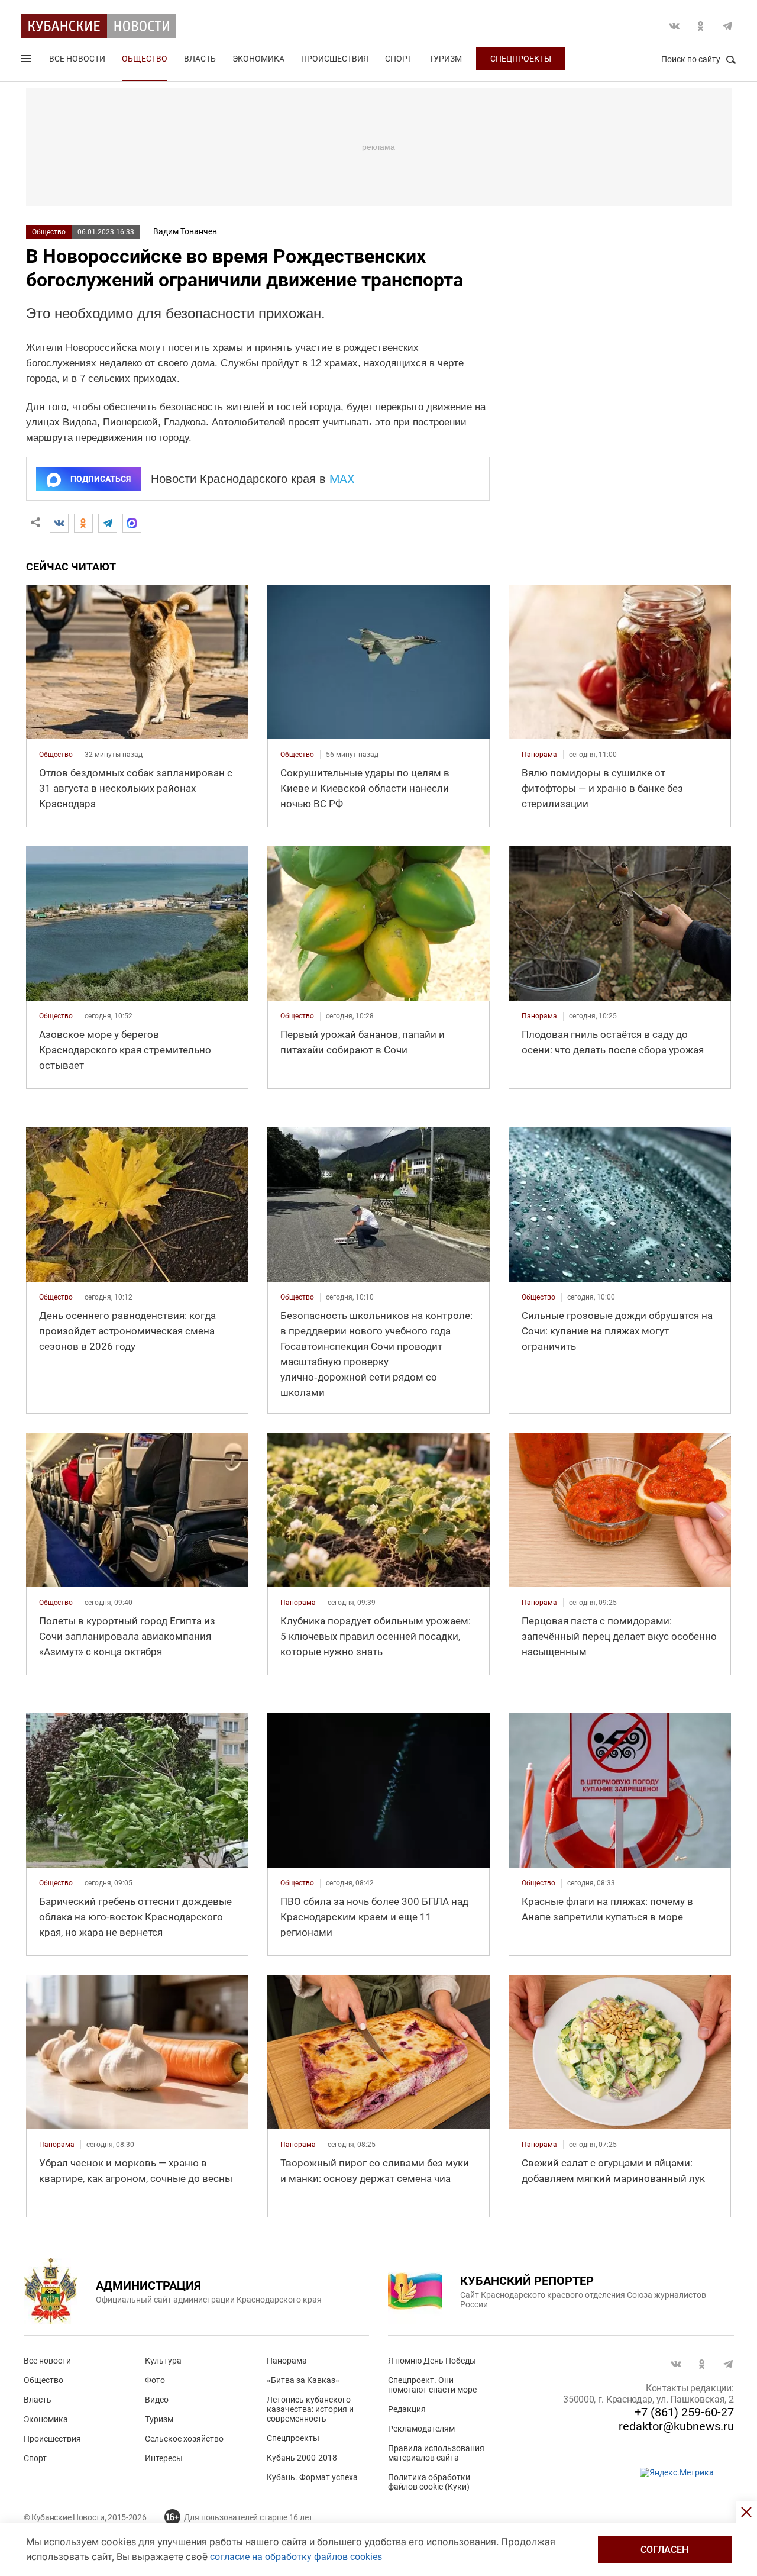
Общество (145, 59)
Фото (155, 2380)
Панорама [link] (539, 755)
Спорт (399, 59)
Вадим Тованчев (185, 231)
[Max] (132, 523)
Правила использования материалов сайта (436, 2453)
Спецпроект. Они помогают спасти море (432, 2385)
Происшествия (335, 59)
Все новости (77, 59)
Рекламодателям (421, 2429)
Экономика (258, 59)
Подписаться (101, 479)
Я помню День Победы (432, 2361)
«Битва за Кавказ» (303, 2380)
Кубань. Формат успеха (312, 2477)
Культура (163, 2361)
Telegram (727, 26)
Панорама (287, 2361)
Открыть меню (27, 61)
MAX (342, 479)
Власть (200, 59)
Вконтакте (674, 26)
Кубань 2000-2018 (302, 2458)
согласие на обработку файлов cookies (296, 2557)
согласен (664, 2550)
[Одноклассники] (83, 523)
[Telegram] (108, 523)
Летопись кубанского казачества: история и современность (310, 2409)
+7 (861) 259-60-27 (684, 2412)
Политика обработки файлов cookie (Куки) (429, 2482)
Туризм (445, 59)
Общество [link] (56, 755)
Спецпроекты (521, 59)
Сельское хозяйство (184, 2439)
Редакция (407, 2409)
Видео (157, 2400)
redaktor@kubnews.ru (676, 2426)
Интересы (164, 2458)
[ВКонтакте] (59, 523)
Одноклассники (701, 26)
